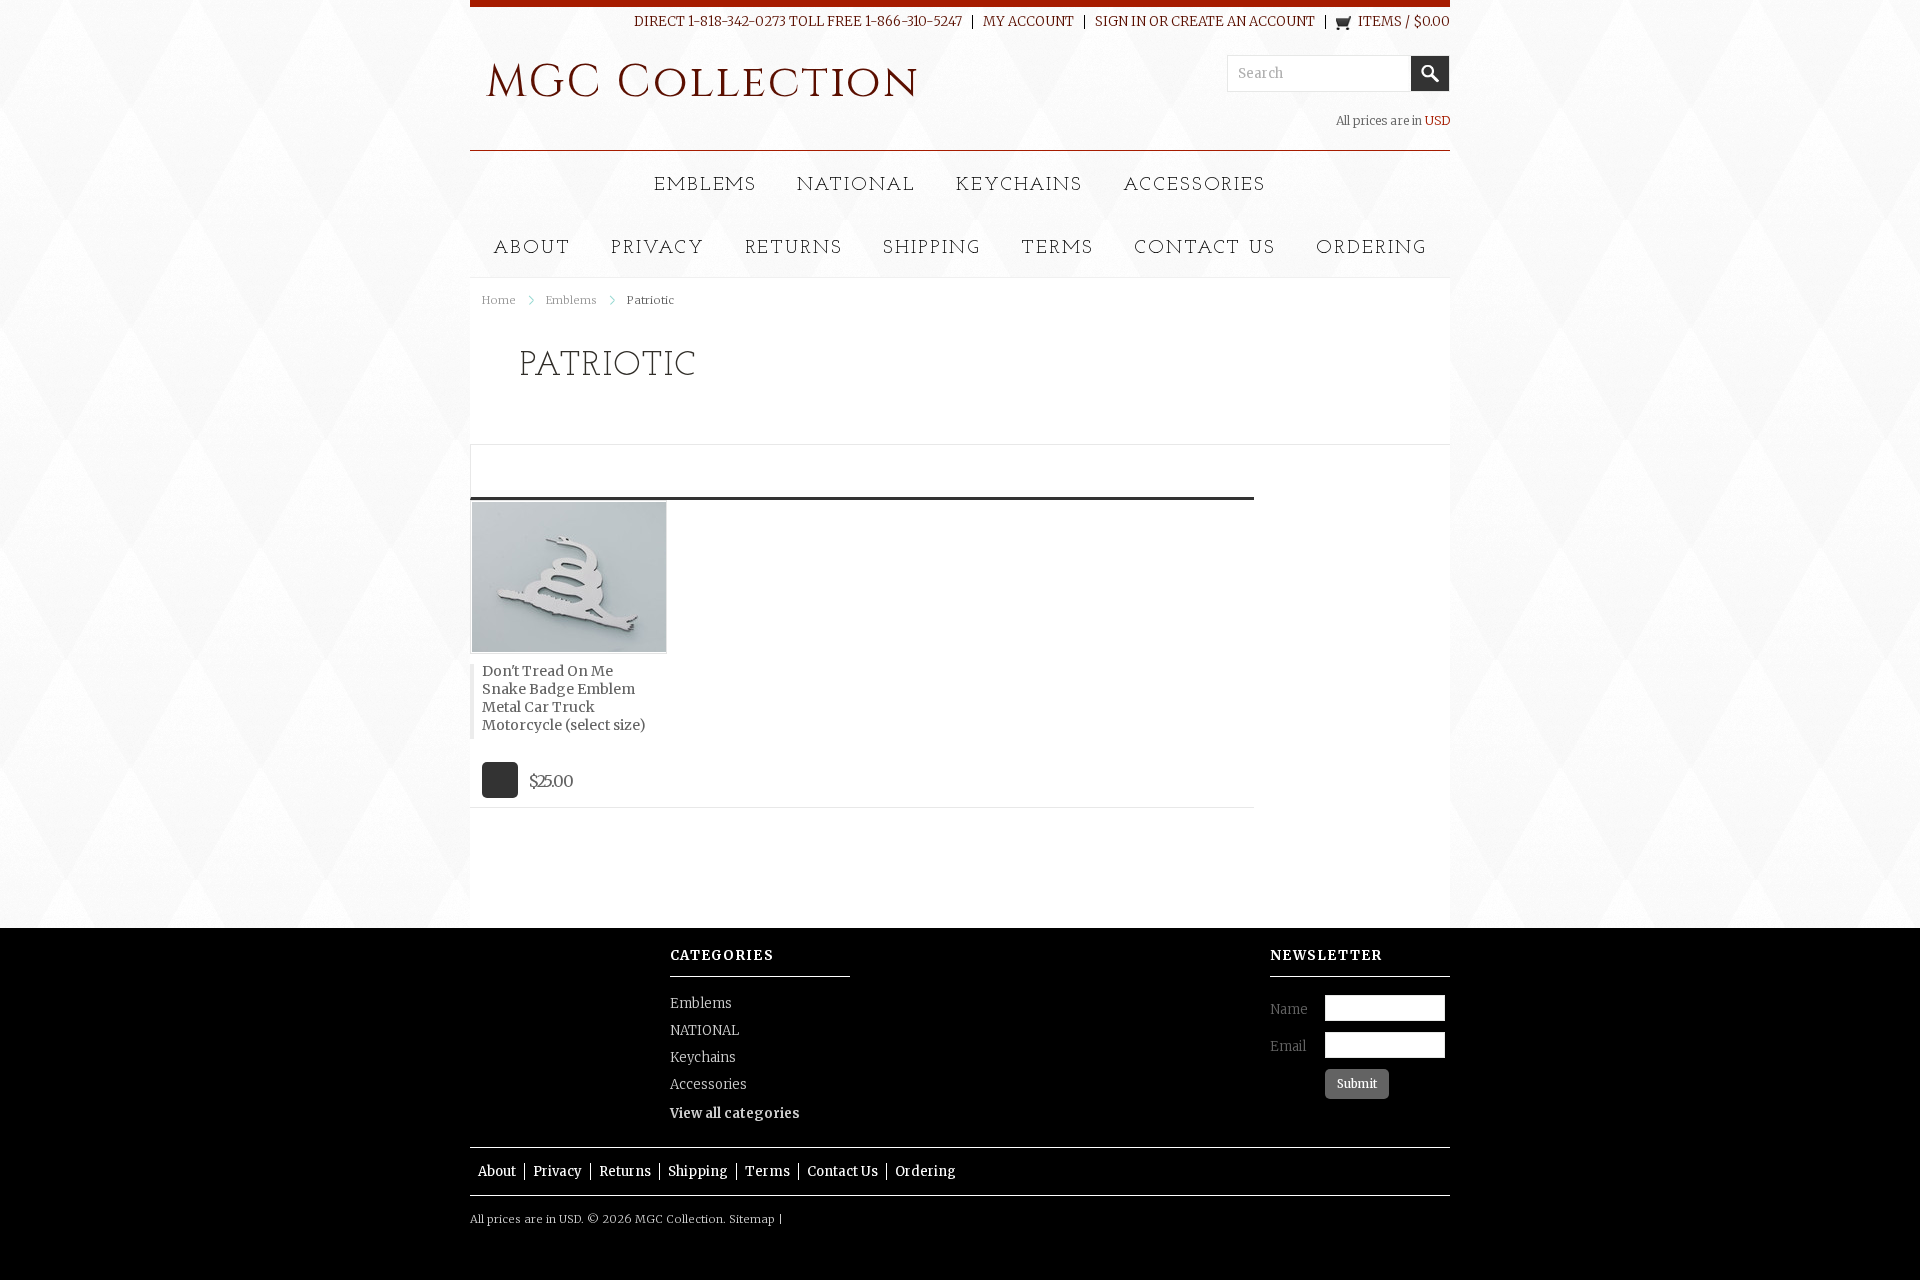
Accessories (1195, 185)
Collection (702, 82)
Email (1288, 1046)
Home (499, 300)
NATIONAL (856, 185)
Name (1289, 1009)
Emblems (706, 185)
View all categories (735, 1113)
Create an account (1243, 22)
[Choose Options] (500, 780)
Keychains (1019, 185)
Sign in (1120, 22)
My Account (1028, 22)
